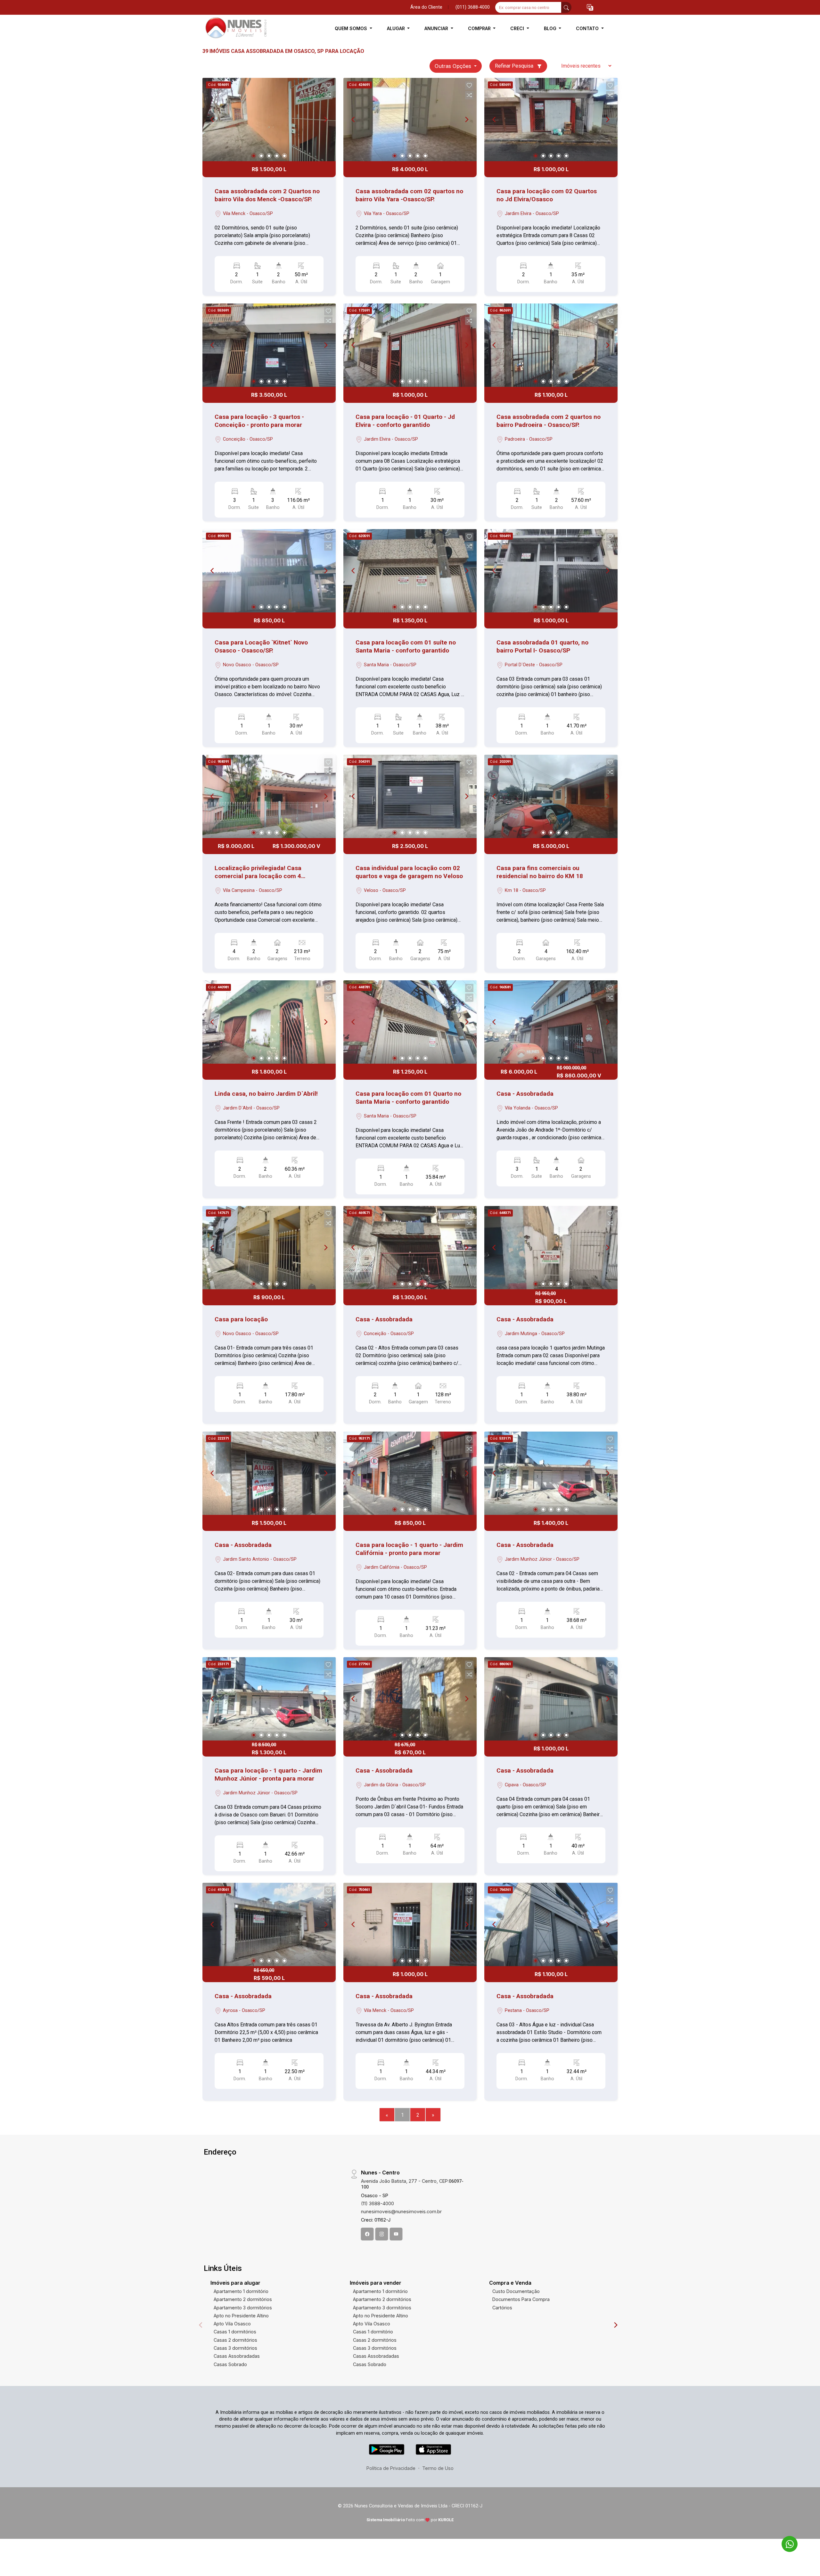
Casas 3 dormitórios (235, 2348)
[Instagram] (382, 2234)
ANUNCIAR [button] (437, 28)
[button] (590, 8)
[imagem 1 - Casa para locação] (269, 1248)
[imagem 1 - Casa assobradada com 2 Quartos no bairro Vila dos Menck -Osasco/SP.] (269, 120)
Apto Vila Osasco (232, 2324)
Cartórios (502, 2308)
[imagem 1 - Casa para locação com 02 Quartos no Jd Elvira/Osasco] (551, 120)
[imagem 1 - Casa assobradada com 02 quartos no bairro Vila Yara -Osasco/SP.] (410, 120)
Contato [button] (588, 28)
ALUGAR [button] (397, 28)
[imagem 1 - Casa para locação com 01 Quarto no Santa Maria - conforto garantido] (410, 1022)
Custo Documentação (516, 2291)
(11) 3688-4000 (377, 2203)
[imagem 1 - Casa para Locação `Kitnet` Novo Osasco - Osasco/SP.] (269, 571)
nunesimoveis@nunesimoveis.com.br (401, 2211)
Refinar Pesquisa (515, 66)
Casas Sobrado (230, 2364)
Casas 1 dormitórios (235, 2332)
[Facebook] (367, 2234)
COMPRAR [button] (480, 28)
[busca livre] (566, 7)
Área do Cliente (426, 7)
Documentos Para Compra (521, 2299)
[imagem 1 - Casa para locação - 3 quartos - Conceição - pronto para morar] (269, 345)
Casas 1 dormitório (373, 2332)
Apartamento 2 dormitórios (243, 2299)
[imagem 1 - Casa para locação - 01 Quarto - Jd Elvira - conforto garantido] (410, 345)
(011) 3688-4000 (473, 7)
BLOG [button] (551, 28)
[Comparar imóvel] (328, 95)
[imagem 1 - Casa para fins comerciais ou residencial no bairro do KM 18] (551, 796)
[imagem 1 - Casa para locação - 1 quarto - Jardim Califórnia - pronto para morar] (410, 1473)
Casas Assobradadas (237, 2356)
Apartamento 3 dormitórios (243, 2308)
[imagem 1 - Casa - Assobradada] (551, 1022)
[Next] (325, 120)
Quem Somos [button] (352, 28)
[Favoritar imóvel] (328, 86)
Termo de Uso (438, 2468)
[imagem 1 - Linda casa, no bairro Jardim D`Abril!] (269, 1022)
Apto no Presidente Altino (241, 2316)
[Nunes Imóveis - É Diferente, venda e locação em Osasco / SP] (234, 28)
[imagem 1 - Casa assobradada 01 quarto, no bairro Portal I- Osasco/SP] (551, 571)
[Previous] (213, 120)
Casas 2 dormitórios (235, 2340)
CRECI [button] (518, 28)
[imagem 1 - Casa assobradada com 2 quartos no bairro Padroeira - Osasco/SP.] (551, 345)
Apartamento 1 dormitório (241, 2291)
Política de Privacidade (391, 2468)
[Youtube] (396, 2234)
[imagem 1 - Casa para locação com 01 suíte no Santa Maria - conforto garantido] (410, 571)
